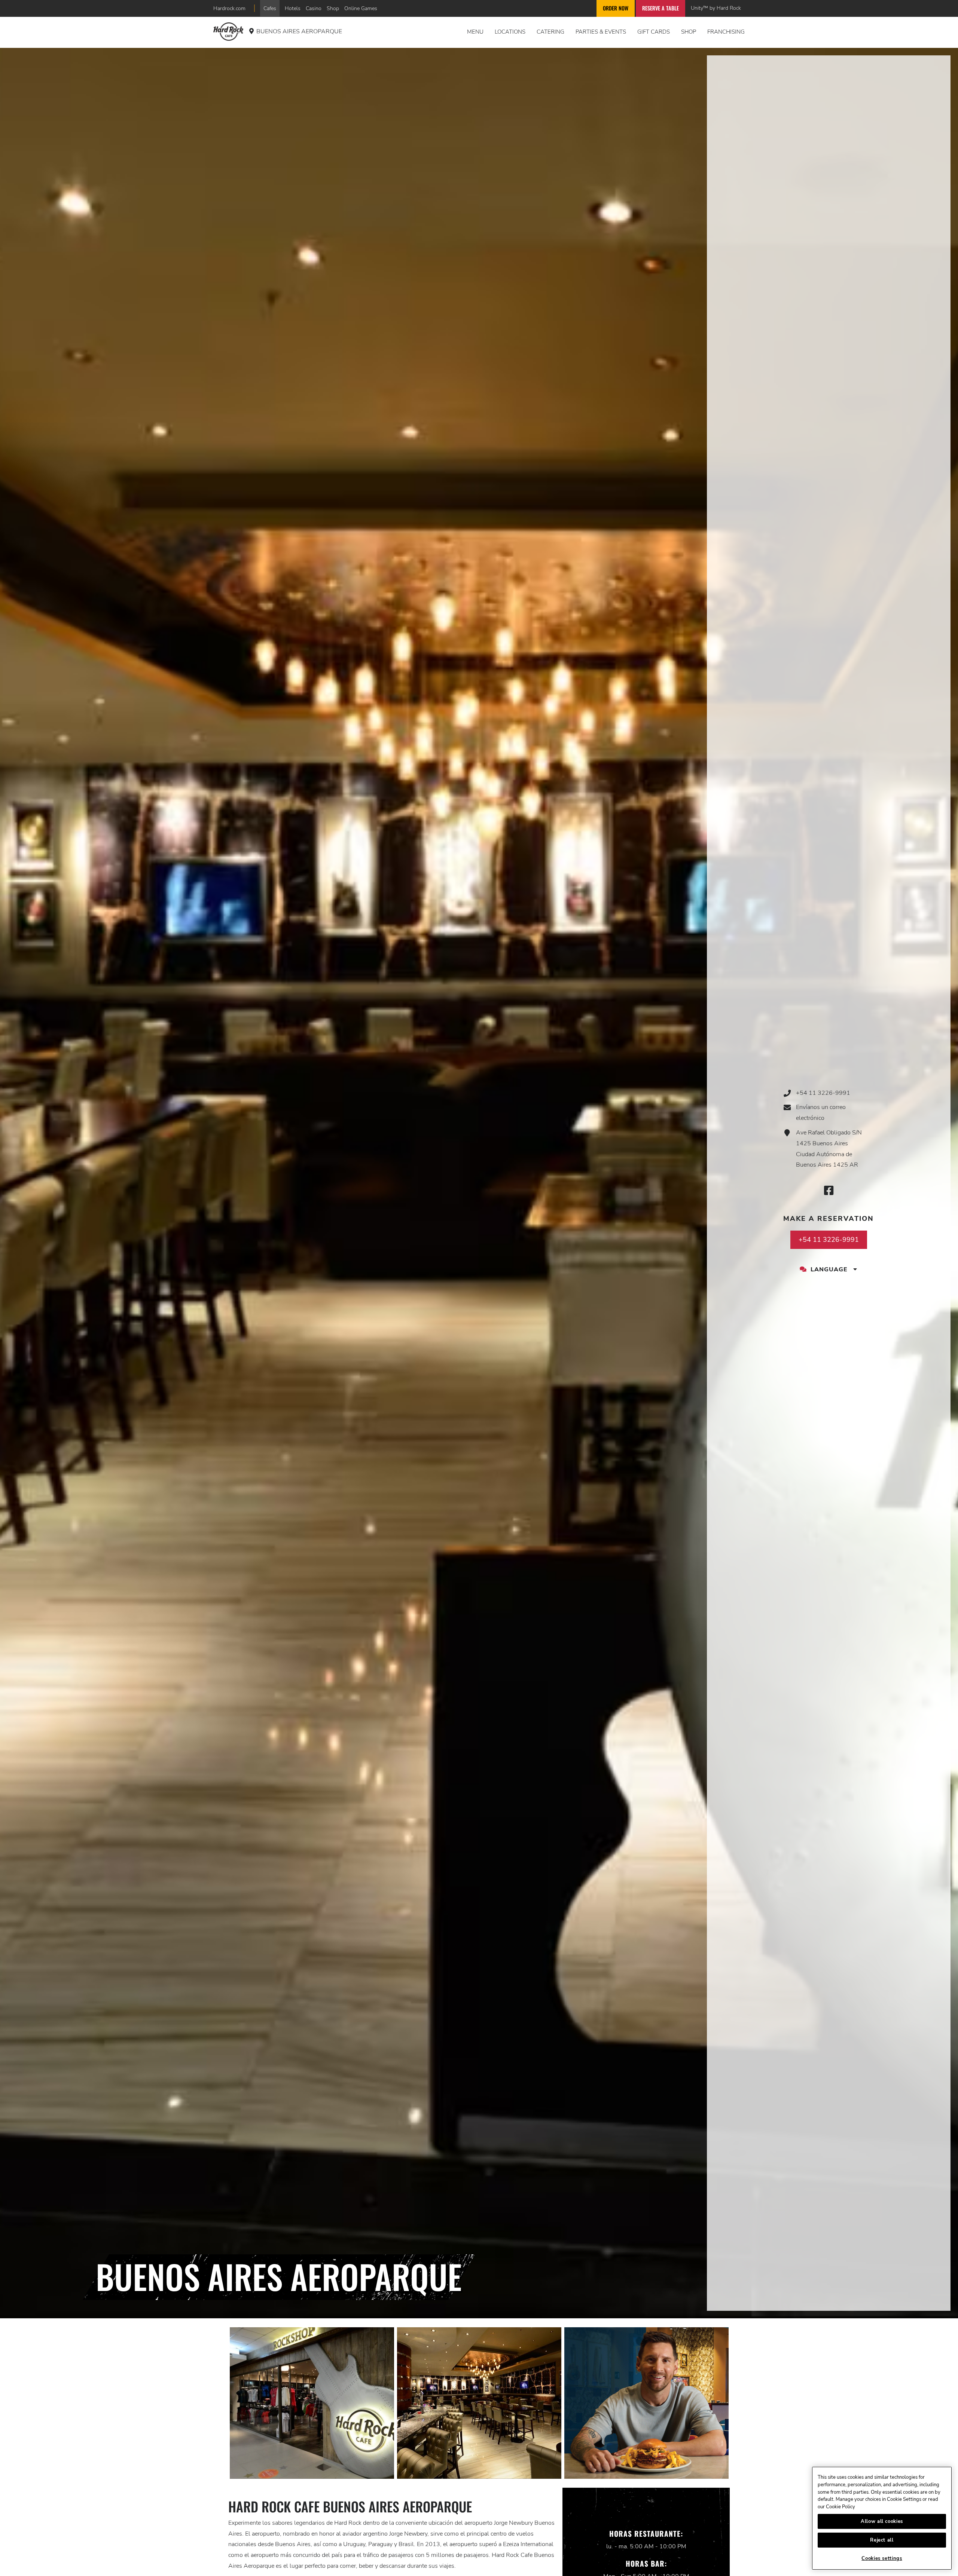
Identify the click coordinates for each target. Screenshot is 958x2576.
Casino (314, 8)
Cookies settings (882, 2558)
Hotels (293, 8)
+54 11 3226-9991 (823, 1093)
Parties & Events (601, 32)
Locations (510, 32)
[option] (312, 2403)
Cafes (270, 8)
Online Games (361, 8)
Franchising (726, 32)
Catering (550, 32)
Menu (475, 32)
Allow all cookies (882, 2521)
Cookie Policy (840, 2507)
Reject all (882, 2540)
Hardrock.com (229, 8)
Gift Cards (654, 32)
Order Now (616, 8)
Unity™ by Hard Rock (716, 8)
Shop (333, 8)
